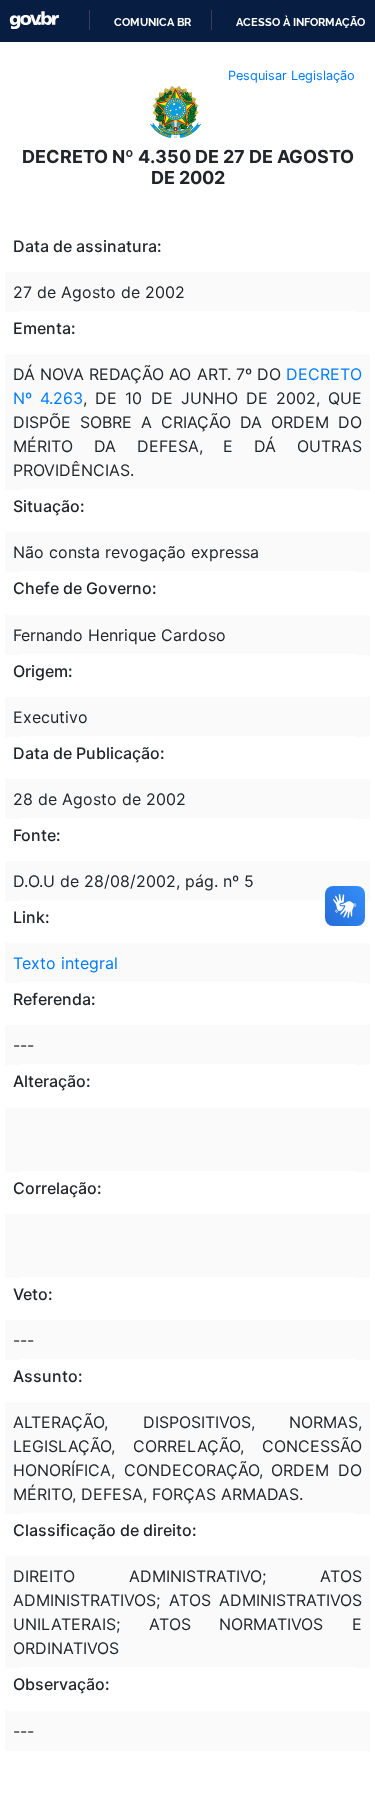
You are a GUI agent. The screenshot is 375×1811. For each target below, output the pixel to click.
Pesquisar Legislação (291, 75)
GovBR (34, 20)
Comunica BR (152, 22)
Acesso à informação (300, 22)
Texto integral (65, 963)
